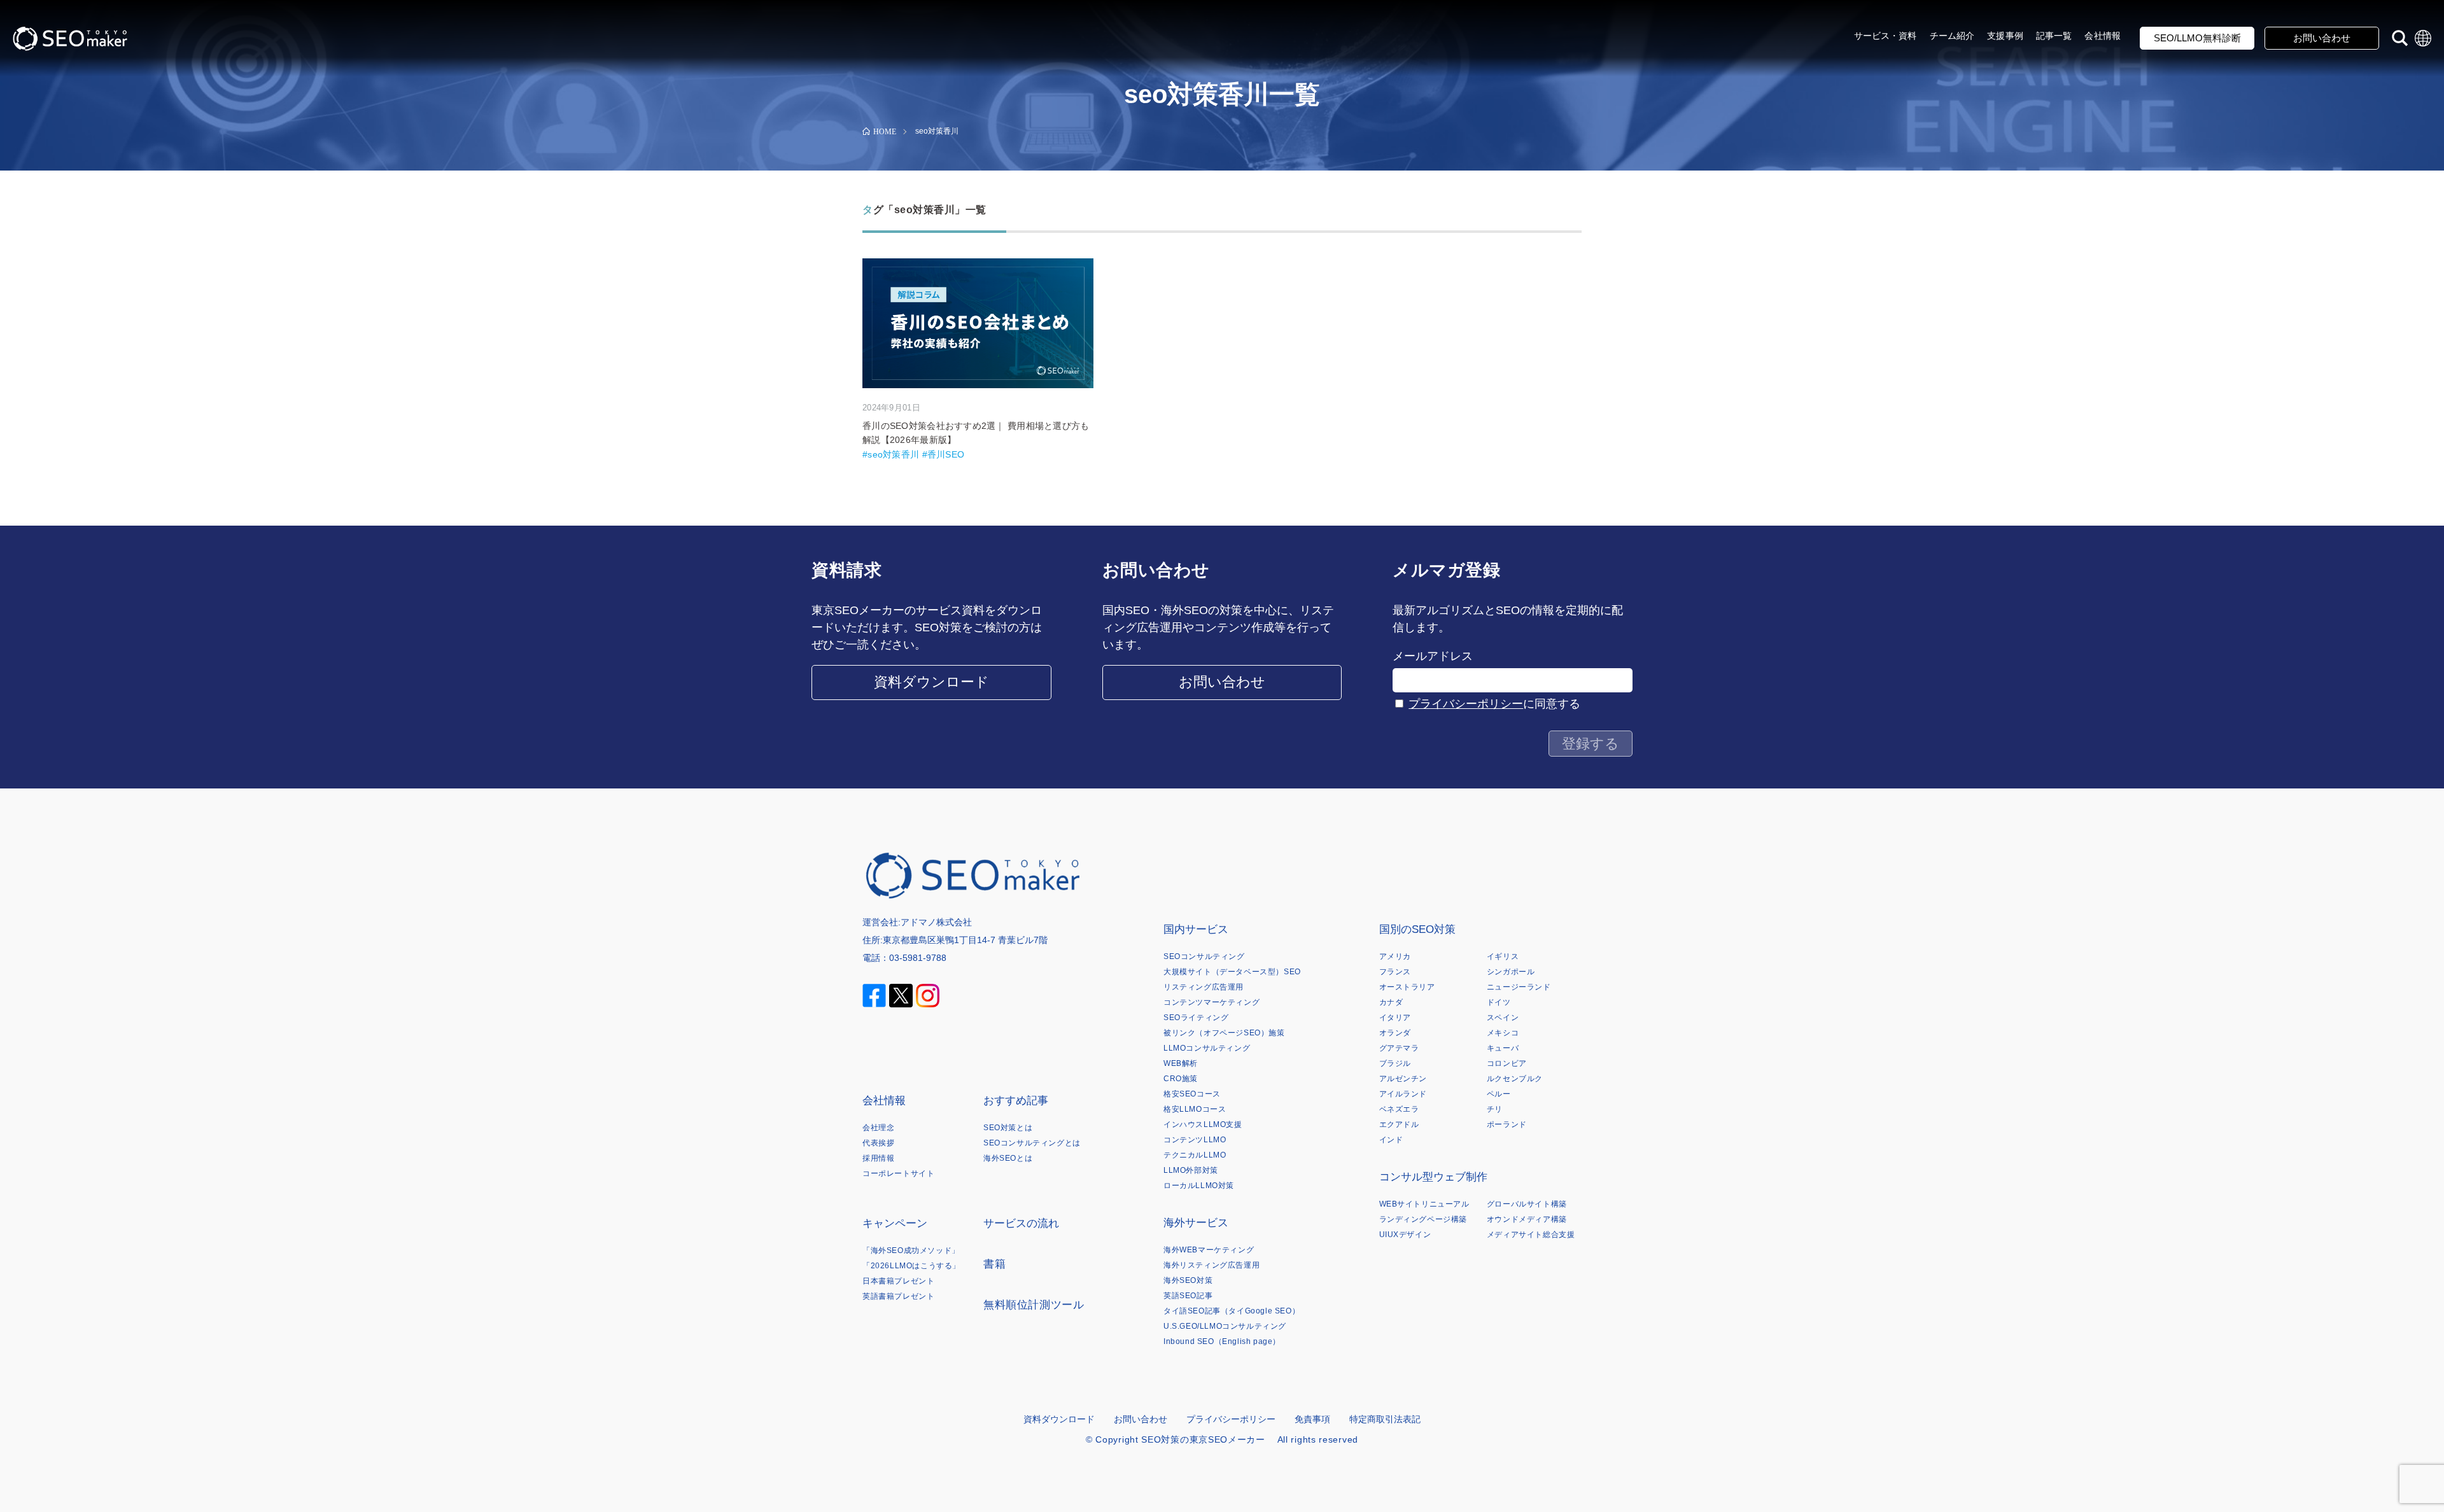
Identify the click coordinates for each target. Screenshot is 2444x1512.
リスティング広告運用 (1204, 987)
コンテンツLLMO (1195, 1140)
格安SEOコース (1192, 1094)
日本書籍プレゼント (898, 1281)
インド (1391, 1140)
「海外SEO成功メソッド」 (911, 1250)
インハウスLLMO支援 (1203, 1124)
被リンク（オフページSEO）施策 (1224, 1033)
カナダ (1391, 1002)
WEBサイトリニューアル (1424, 1204)
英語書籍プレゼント (898, 1296)
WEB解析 (1181, 1063)
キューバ (1503, 1048)
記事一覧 (2054, 36)
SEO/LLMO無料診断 (2197, 38)
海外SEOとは (1008, 1158)
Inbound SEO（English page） (1222, 1341)
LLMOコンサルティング (1207, 1048)
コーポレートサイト (898, 1173)
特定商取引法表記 (1385, 1419)
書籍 (994, 1264)
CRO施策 (1181, 1079)
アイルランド (1403, 1094)
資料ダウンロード (931, 682)
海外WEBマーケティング (1209, 1250)
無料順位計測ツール (1034, 1305)
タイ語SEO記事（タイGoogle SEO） (1232, 1311)
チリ (1495, 1109)
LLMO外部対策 (1191, 1170)
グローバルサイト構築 (1527, 1204)
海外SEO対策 (1188, 1280)
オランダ (1395, 1033)
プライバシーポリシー (1466, 704)
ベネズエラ (1399, 1109)
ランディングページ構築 (1423, 1219)
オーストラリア (1407, 987)
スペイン (1503, 1018)
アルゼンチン (1403, 1079)
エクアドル (1399, 1124)
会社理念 (878, 1128)
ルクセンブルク (1515, 1079)
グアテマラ (1399, 1048)
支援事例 (2005, 36)
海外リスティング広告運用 (1211, 1265)
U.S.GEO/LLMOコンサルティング (1225, 1326)
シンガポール (1511, 972)
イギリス (1503, 956)
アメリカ (1395, 956)
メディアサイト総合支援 (1531, 1235)
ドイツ (1499, 1002)
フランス (1395, 972)
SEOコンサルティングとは (1032, 1143)
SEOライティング (1196, 1018)
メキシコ (1503, 1033)
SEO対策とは (1008, 1128)
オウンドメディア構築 (1527, 1219)
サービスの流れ (1021, 1223)
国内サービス (1196, 929)
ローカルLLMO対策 (1199, 1186)
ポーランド (1507, 1124)
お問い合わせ (2322, 38)
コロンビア (1507, 1063)
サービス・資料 (1886, 36)
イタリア (1395, 1018)
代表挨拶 (878, 1143)
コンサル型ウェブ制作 (1433, 1177)
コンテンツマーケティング (1211, 1002)
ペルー (1499, 1094)
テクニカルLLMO (1195, 1155)
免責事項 (1312, 1419)
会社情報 (2103, 36)
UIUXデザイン (1405, 1235)
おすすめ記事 (1016, 1101)
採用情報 (878, 1158)
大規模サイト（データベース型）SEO (1232, 972)
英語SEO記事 (1188, 1296)
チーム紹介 (1952, 36)
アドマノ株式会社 (936, 922)
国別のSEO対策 (1417, 929)
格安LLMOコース (1195, 1109)
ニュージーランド (1519, 987)
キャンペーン (895, 1223)
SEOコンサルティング (1204, 956)
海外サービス (1196, 1223)
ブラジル (1395, 1063)
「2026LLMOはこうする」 (911, 1266)
